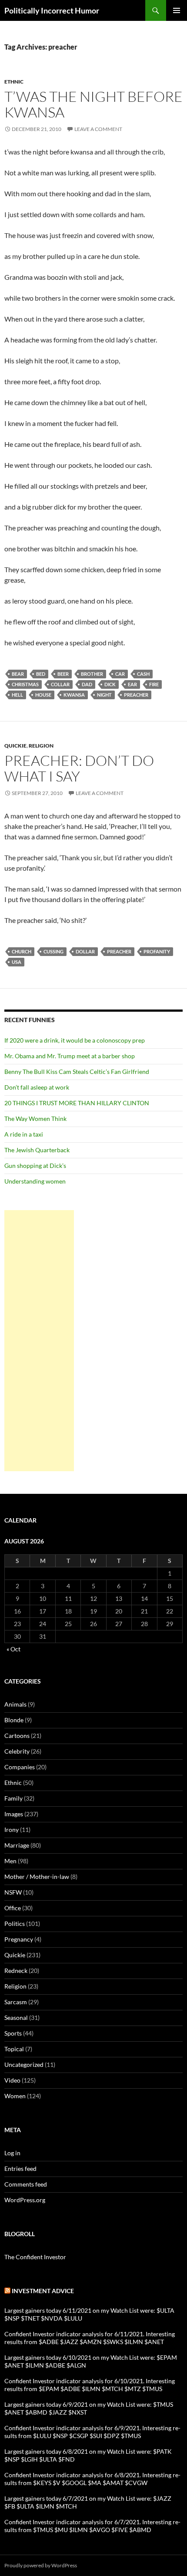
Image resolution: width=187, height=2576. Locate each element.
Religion (41, 746)
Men (10, 1861)
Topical (14, 2049)
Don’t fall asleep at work (37, 1087)
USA (17, 962)
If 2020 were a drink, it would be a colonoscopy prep (75, 1040)
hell (17, 695)
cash (143, 674)
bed (41, 674)
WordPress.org (25, 2200)
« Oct (13, 1649)
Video (12, 2080)
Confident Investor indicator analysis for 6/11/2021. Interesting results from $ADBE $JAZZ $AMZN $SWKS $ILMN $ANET (90, 2338)
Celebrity (17, 1751)
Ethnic (14, 82)
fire (154, 684)
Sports (13, 2033)
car (120, 674)
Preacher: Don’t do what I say (79, 768)
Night (104, 695)
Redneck (16, 1971)
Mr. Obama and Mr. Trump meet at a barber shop (70, 1056)
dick (110, 684)
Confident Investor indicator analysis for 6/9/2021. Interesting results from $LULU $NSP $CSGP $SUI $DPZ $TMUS (92, 2432)
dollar (85, 951)
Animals (15, 1704)
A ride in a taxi (24, 1134)
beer (63, 674)
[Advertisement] (39, 1341)
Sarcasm (16, 2002)
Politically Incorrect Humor (52, 10)
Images (14, 1814)
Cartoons (17, 1736)
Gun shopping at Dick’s (35, 1166)
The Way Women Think (35, 1119)
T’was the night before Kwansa (93, 104)
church (22, 951)
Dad (87, 684)
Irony (12, 1830)
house (43, 695)
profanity (157, 951)
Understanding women (35, 1181)
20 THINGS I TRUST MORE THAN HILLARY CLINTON (77, 1103)
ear (132, 684)
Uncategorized (24, 2064)
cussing (53, 951)
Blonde (14, 1720)
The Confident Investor (35, 2257)
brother (92, 674)
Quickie (15, 746)
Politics (15, 1924)
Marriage (17, 1845)
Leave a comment (98, 129)
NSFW (13, 1892)
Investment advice (43, 2291)
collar (60, 684)
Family (13, 1798)
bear (18, 674)
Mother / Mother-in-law (37, 1877)
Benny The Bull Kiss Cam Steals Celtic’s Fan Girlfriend (77, 1072)
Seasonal (16, 2018)
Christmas (25, 684)
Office (13, 1908)
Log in (12, 2153)
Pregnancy (19, 1939)
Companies (20, 1767)
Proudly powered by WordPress (41, 2565)
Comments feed (26, 2184)
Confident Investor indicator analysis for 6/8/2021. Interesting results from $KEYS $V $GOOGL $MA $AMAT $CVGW (92, 2479)
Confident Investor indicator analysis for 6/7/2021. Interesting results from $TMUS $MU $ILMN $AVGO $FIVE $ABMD (92, 2526)
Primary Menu (177, 10)
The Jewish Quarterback (37, 1150)
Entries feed (20, 2168)
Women (15, 2096)
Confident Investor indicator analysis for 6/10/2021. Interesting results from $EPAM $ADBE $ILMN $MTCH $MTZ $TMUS (90, 2385)
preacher (136, 695)
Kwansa (74, 695)
